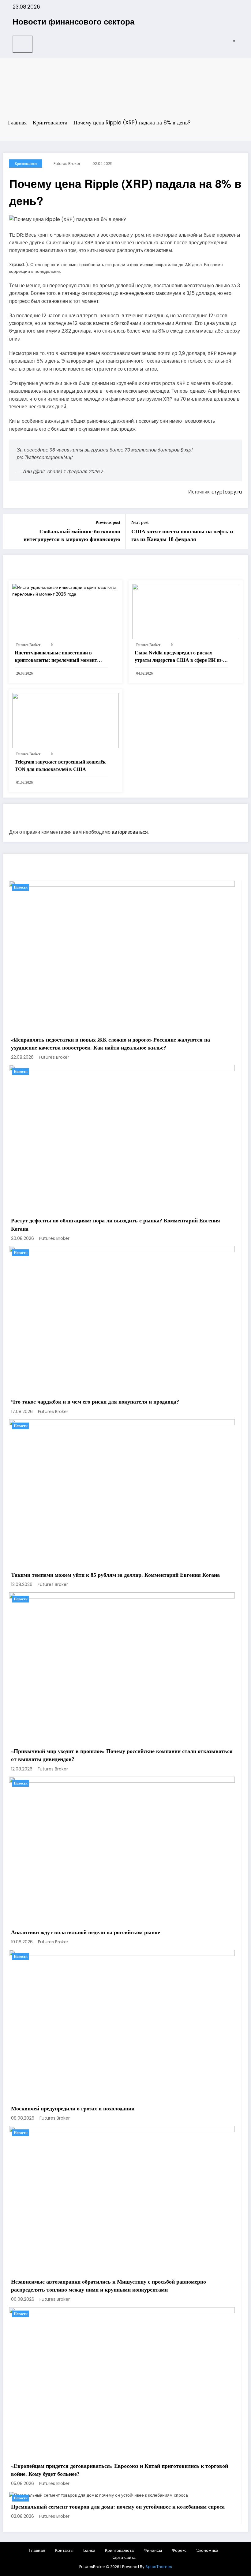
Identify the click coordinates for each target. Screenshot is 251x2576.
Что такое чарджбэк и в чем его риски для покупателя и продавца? (95, 1402)
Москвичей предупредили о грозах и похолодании (73, 2109)
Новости (21, 887)
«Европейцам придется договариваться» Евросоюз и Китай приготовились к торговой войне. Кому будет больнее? (120, 2470)
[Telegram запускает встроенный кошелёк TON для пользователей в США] (66, 720)
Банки (89, 2550)
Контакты (64, 2550)
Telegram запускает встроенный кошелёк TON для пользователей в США (60, 766)
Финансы (153, 2550)
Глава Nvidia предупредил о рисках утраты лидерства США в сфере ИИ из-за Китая (181, 657)
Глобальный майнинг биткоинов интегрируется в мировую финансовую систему (72, 536)
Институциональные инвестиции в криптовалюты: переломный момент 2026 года (56, 657)
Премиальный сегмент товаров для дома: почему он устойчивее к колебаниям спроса (118, 2507)
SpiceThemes (159, 2567)
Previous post (108, 522)
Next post (140, 522)
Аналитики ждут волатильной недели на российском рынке (86, 1932)
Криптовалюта (26, 164)
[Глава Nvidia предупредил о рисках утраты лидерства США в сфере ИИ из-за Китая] (186, 611)
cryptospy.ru (227, 492)
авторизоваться (130, 832)
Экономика (207, 2550)
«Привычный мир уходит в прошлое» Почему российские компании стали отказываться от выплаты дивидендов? (122, 1755)
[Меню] (22, 44)
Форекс (179, 2550)
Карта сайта (124, 2557)
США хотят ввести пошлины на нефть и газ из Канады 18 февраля (182, 535)
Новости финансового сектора (73, 21)
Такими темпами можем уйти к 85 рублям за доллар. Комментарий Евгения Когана (115, 1575)
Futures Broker (67, 164)
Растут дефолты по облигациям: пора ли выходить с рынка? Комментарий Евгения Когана (116, 1225)
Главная (37, 2550)
